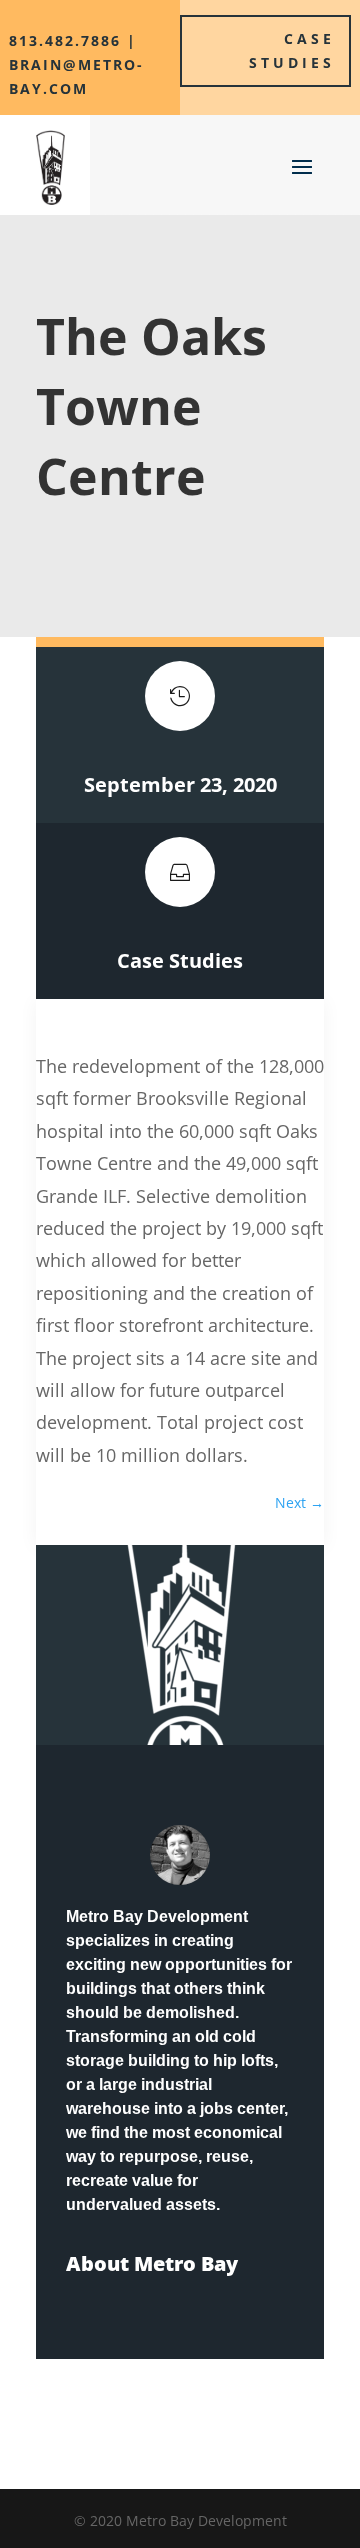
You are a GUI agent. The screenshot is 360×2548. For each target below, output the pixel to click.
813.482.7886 (65, 40)
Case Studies (292, 50)
